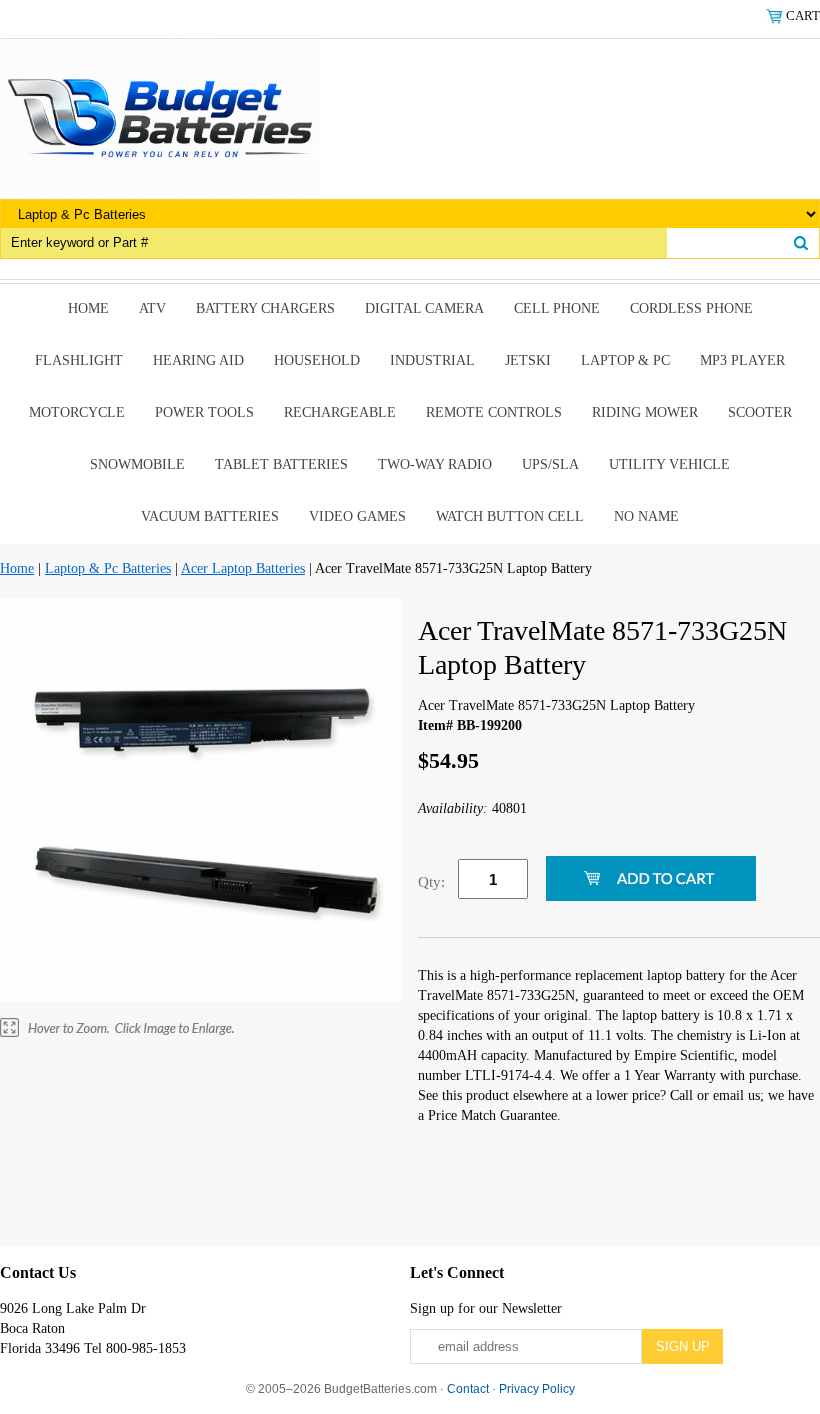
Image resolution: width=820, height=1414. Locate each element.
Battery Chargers (265, 308)
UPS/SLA (550, 464)
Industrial (432, 360)
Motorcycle (77, 412)
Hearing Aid (198, 360)
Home (88, 308)
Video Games (357, 516)
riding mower (645, 412)
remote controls (494, 412)
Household (317, 360)
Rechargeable (340, 412)
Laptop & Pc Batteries (108, 568)
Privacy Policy (537, 1389)
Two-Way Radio (435, 464)
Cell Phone (557, 308)
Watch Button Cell (510, 516)
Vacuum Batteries (210, 516)
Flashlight (79, 360)
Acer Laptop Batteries (243, 568)
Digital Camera (424, 308)
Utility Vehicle (669, 464)
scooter (760, 412)
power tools (204, 412)
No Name (646, 516)
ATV (152, 308)
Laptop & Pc (625, 360)
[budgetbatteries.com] (160, 117)
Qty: (431, 882)
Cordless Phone (691, 308)
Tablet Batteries (281, 464)
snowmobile (137, 464)
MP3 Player (742, 360)
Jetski (528, 360)
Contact (468, 1389)
